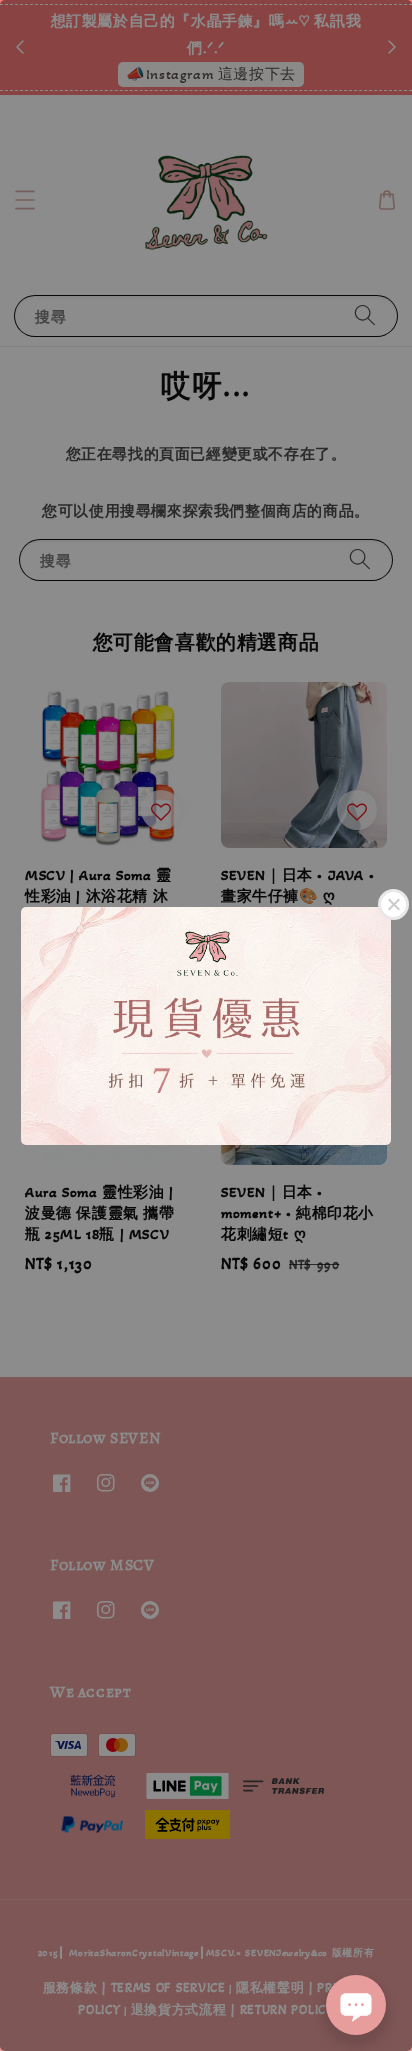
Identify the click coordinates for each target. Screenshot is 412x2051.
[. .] (206, 1025)
